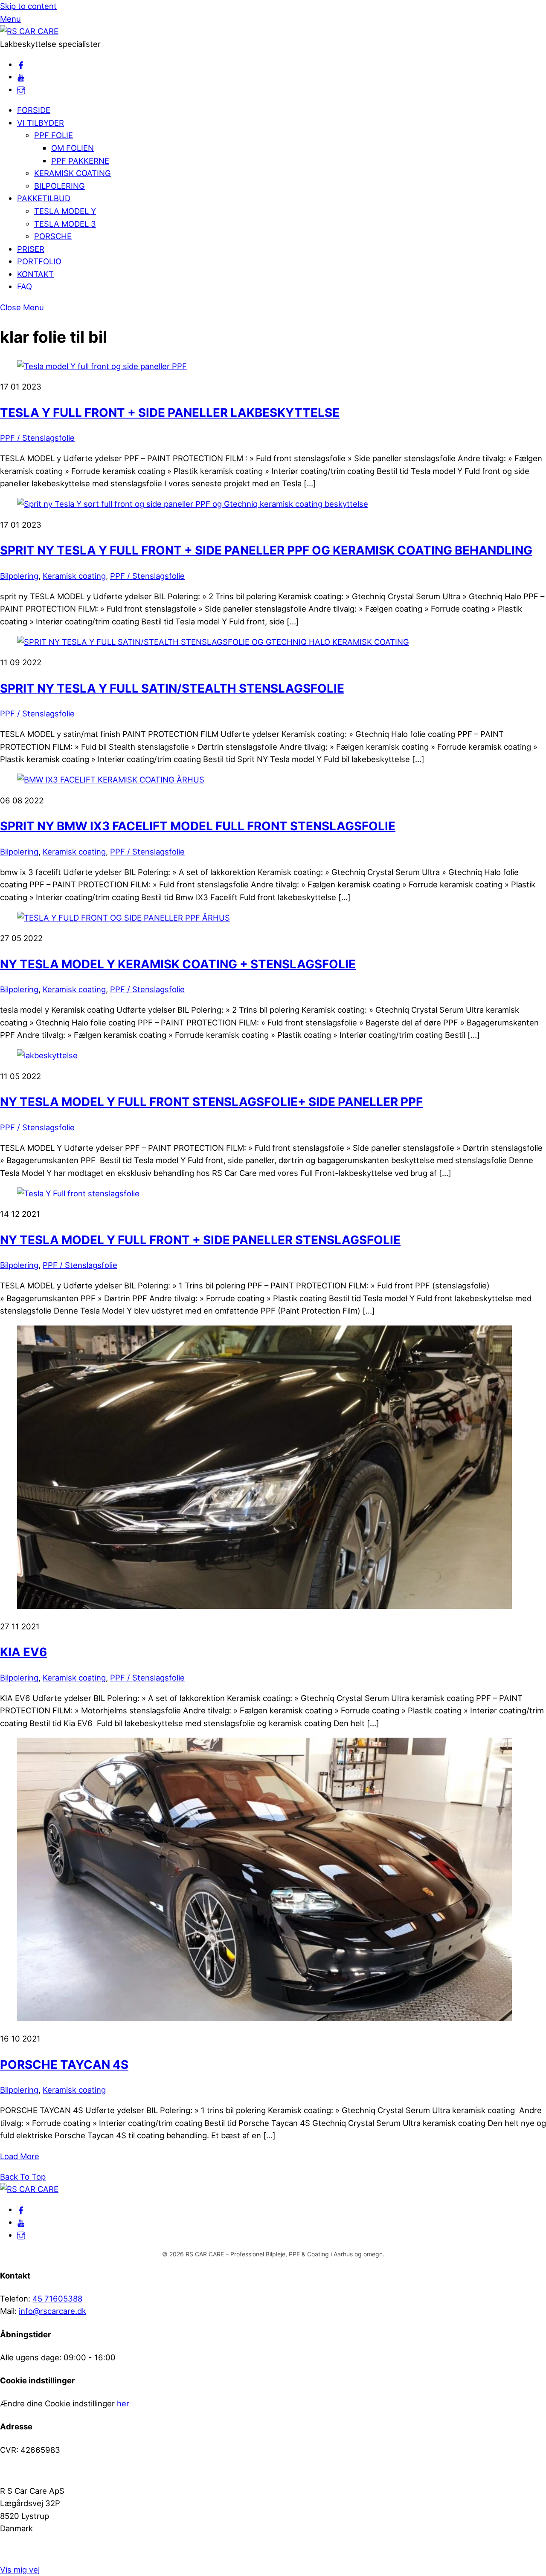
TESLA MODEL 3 (65, 224)
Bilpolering (19, 576)
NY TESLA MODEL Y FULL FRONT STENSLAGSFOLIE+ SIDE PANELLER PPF (211, 1102)
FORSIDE (34, 110)
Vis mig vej (20, 2570)
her (123, 2403)
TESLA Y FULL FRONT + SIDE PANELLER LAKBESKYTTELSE (170, 413)
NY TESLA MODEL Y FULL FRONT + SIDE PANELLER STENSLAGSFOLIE (200, 1240)
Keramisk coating (74, 576)
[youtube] (21, 77)
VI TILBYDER (41, 123)
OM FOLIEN (73, 148)
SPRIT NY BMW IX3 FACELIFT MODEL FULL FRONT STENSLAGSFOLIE (198, 826)
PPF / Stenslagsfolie (37, 438)
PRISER (31, 249)
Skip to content (28, 6)
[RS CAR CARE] (29, 31)
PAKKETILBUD (44, 198)
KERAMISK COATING (73, 173)
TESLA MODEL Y (65, 211)
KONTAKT (35, 274)
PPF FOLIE (54, 135)
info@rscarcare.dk (52, 2311)
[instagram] (21, 90)
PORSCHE (53, 236)
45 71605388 (57, 2299)
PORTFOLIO (39, 261)
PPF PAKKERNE (80, 161)
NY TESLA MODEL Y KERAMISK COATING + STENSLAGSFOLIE (178, 964)
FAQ (25, 286)
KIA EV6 (23, 1652)
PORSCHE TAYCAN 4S (64, 2065)
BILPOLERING (60, 186)
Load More (20, 2156)
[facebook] (21, 64)
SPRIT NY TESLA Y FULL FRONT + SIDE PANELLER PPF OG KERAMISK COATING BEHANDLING (266, 550)
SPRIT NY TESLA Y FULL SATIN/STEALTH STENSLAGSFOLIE (172, 688)
